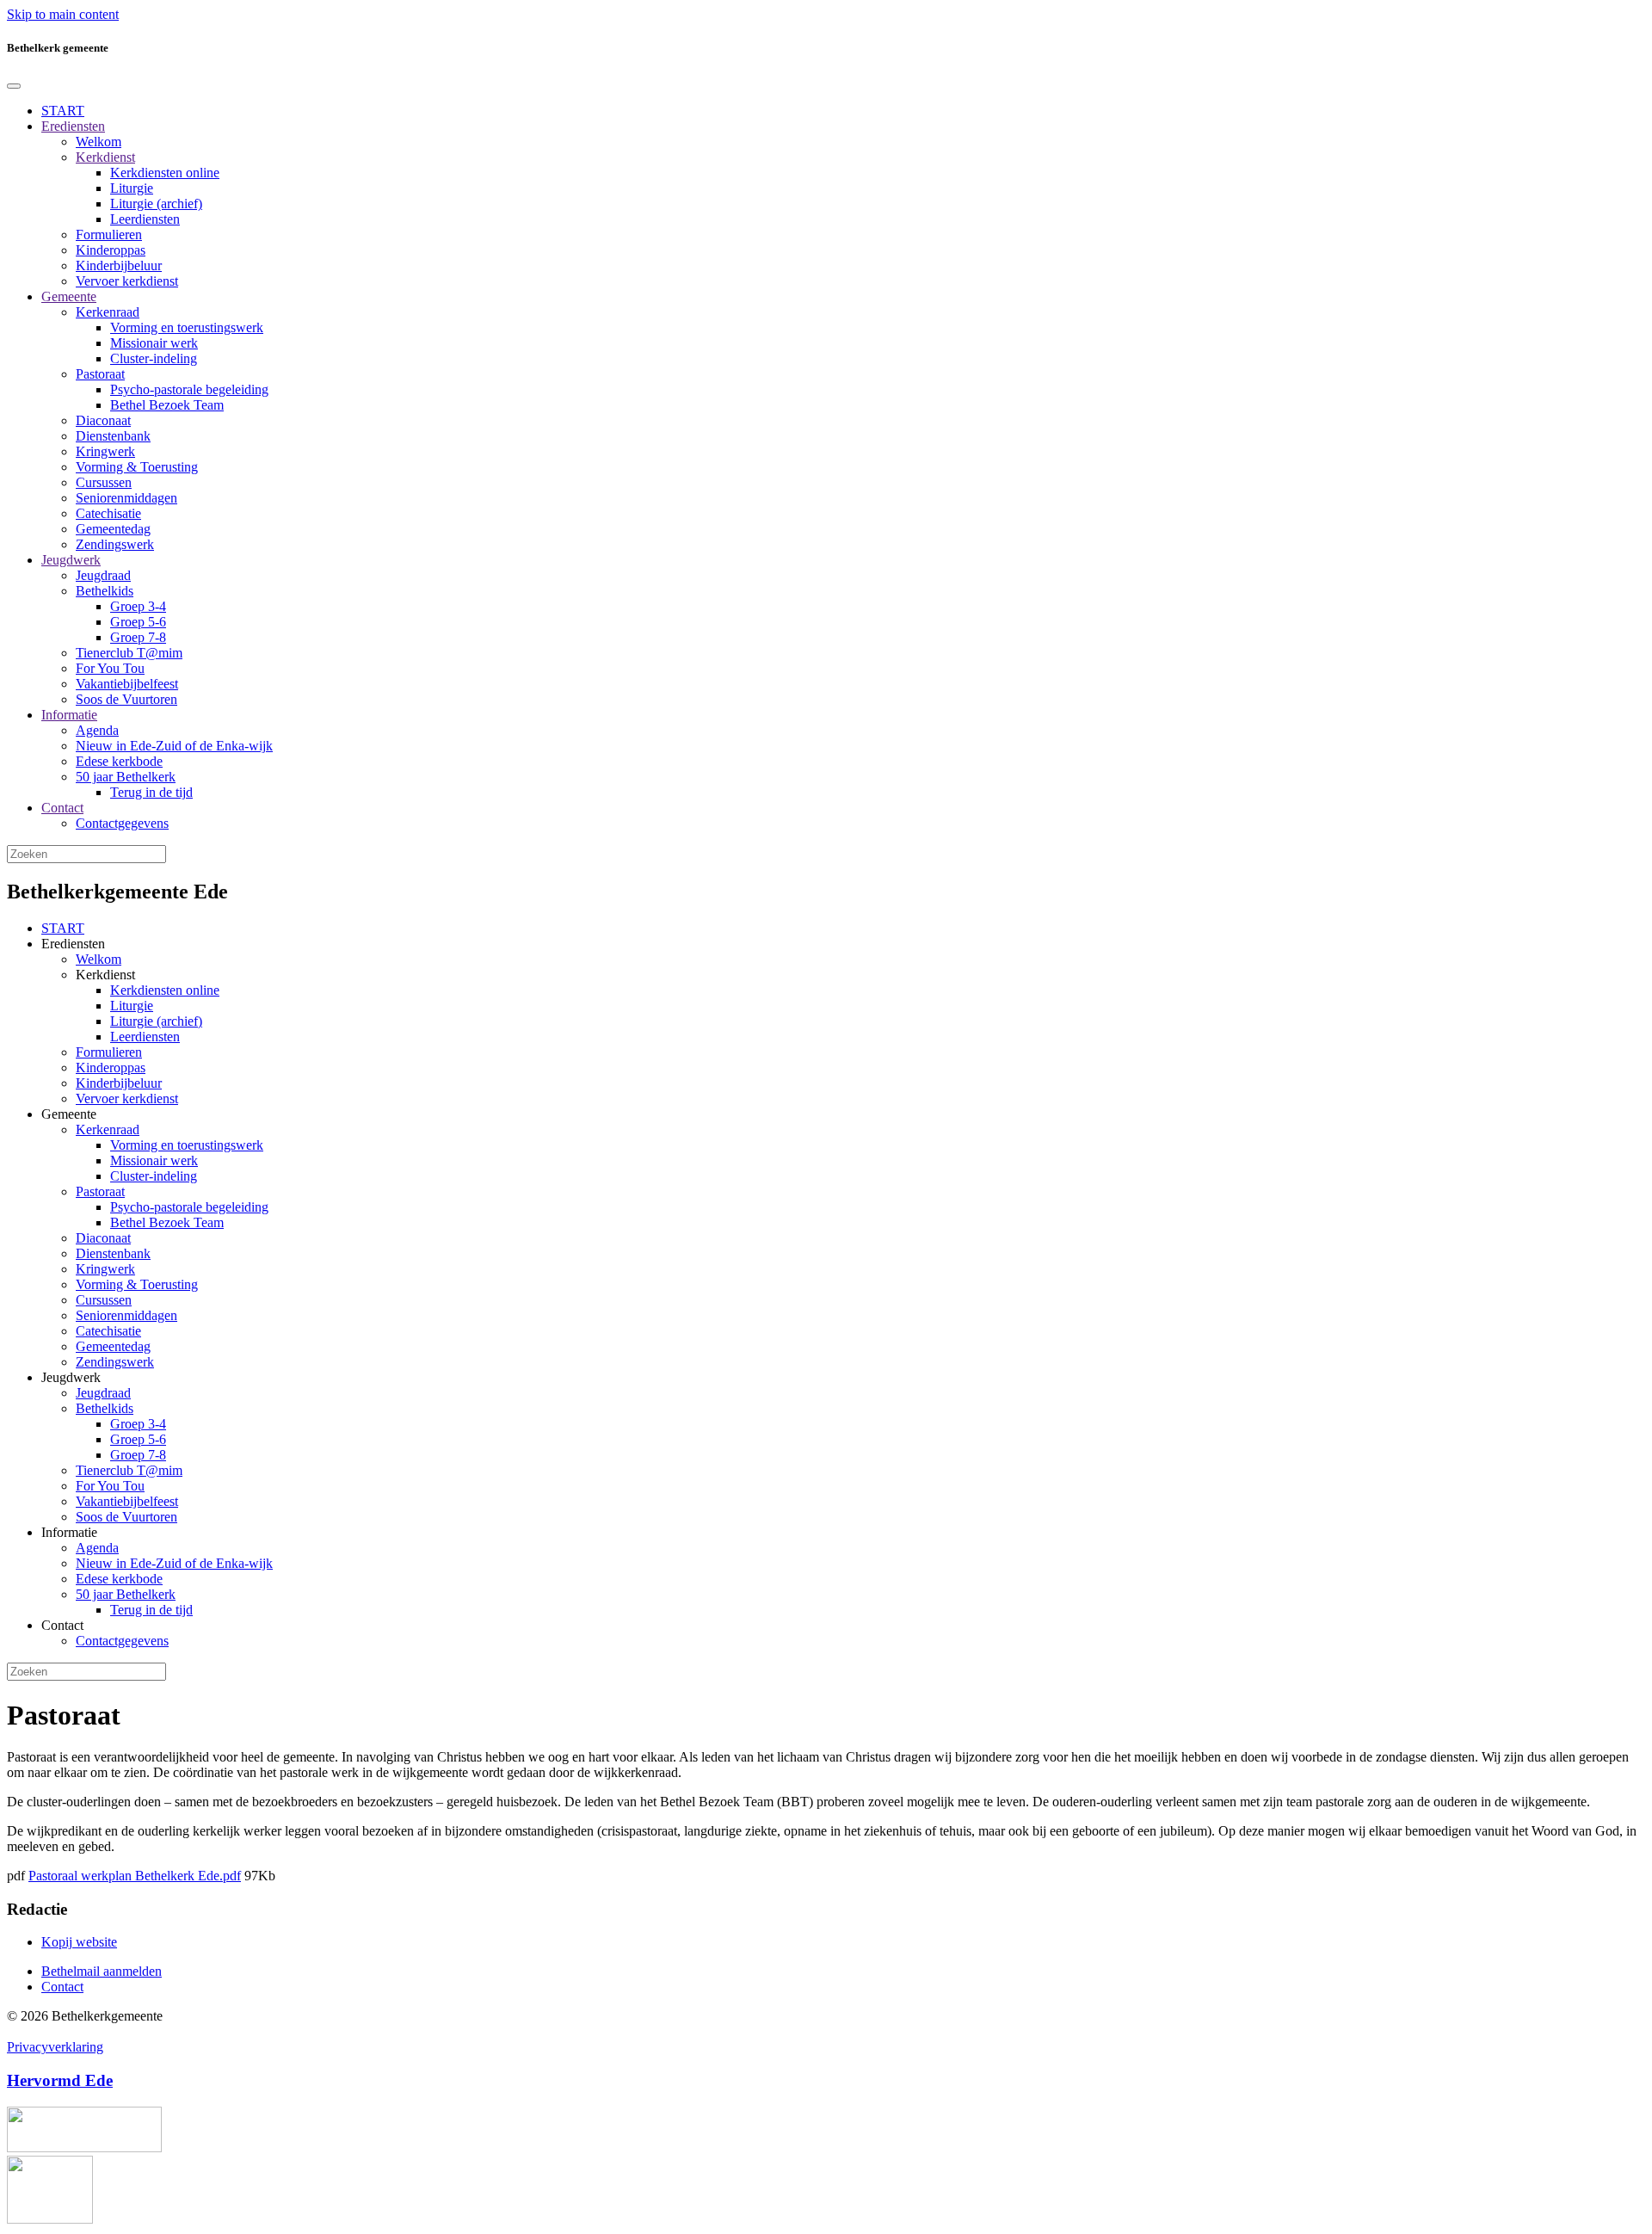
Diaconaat (103, 420)
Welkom (99, 142)
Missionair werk (154, 343)
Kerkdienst (105, 157)
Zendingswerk (115, 544)
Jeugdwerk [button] (71, 1377)
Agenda (97, 730)
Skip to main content (63, 14)
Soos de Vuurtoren (126, 699)
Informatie (69, 715)
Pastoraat (100, 374)
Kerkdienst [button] (105, 975)
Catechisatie (108, 513)
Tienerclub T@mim (129, 653)
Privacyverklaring (55, 2047)
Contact (62, 808)
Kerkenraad (108, 312)
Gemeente (69, 296)
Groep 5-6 (138, 622)
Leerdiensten (145, 219)
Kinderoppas (111, 250)
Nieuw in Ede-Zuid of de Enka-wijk (174, 746)
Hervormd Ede (60, 2080)
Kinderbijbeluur (119, 265)
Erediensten (73, 126)
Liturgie (132, 188)
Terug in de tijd (151, 792)
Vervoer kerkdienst (127, 281)
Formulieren (109, 235)
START (63, 111)
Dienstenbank (113, 436)
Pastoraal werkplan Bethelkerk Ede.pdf (135, 1876)
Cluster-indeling (154, 358)
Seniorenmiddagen (126, 498)
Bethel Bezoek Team (167, 405)
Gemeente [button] (69, 1114)
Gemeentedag (113, 529)
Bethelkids (105, 591)
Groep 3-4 (138, 606)
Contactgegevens (122, 823)
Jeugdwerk (71, 560)
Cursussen (104, 482)
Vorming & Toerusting (137, 467)
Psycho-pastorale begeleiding (189, 389)
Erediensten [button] (73, 944)
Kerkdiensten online (165, 173)
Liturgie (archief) (156, 204)
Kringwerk (105, 451)
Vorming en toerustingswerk (187, 327)
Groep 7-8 (138, 637)
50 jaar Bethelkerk (126, 777)
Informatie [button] (69, 1532)
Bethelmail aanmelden (102, 1971)
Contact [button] (62, 1625)
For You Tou (110, 668)
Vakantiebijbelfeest (127, 684)
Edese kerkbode (119, 761)
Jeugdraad (103, 575)
